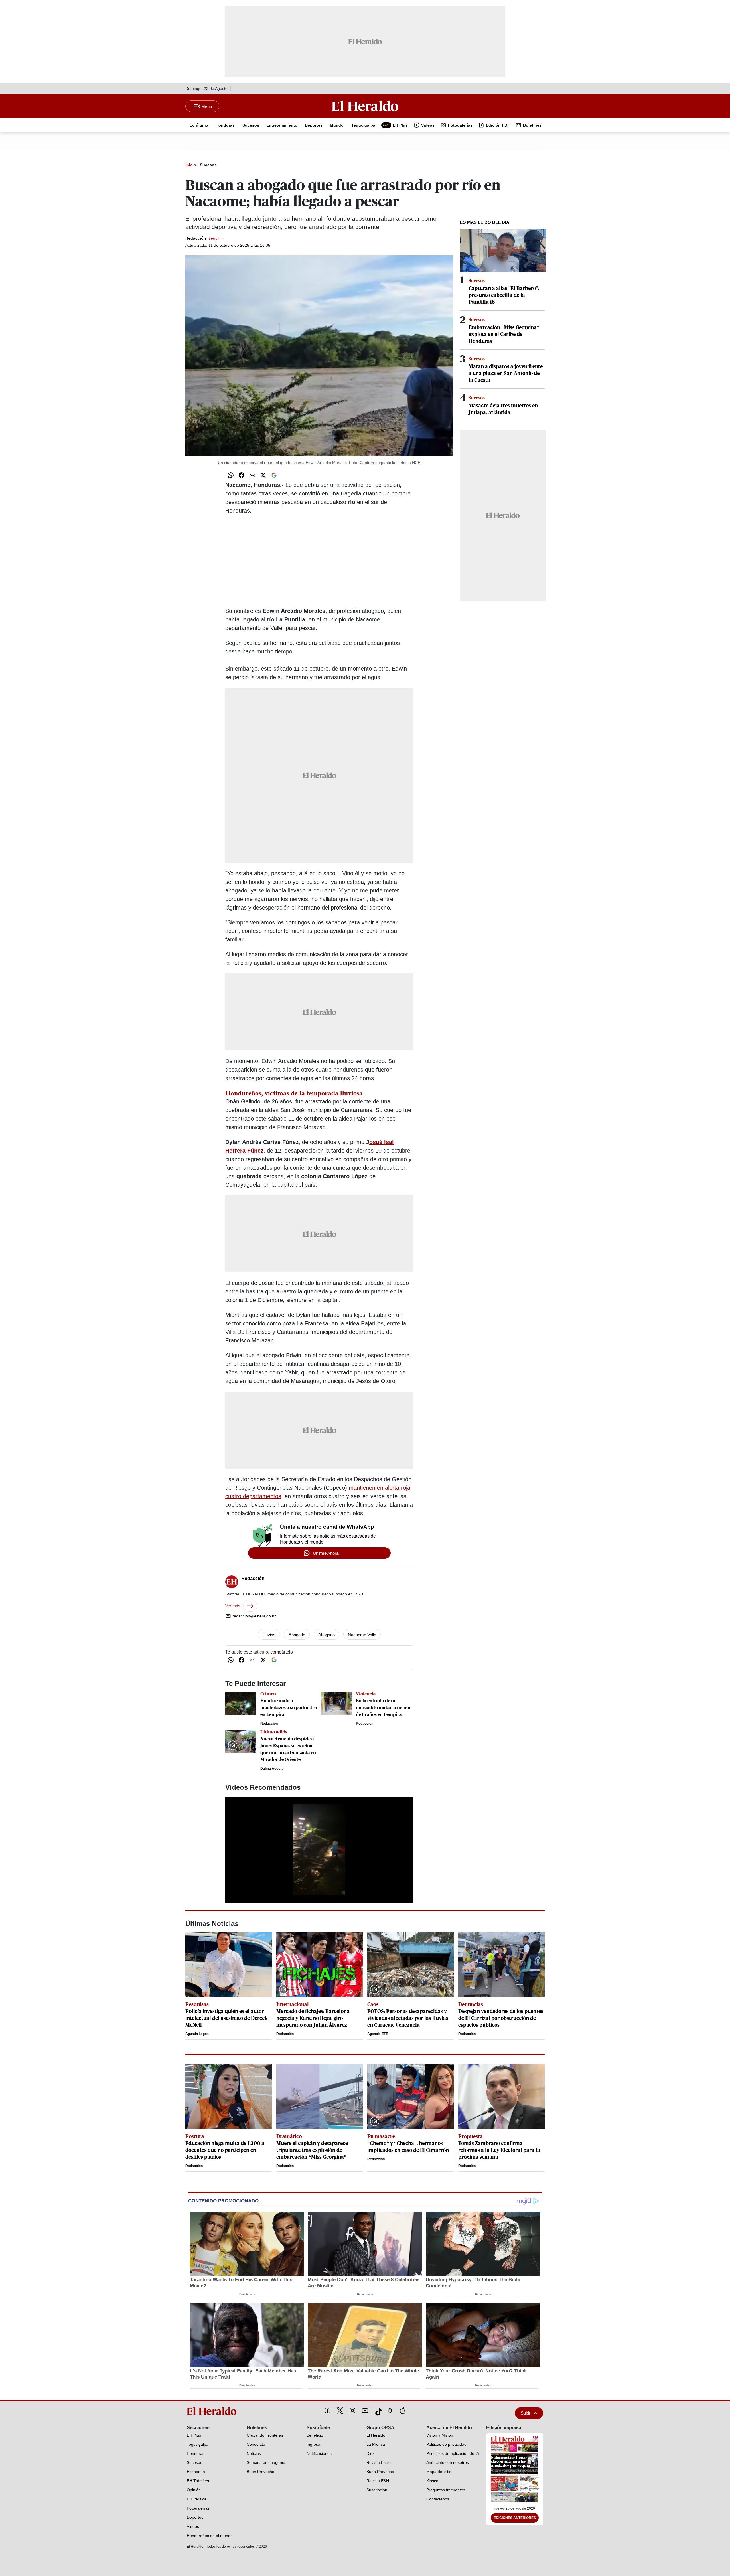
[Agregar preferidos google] (274, 475)
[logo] (214, 2411)
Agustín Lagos (197, 2034)
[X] (340, 2411)
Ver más (233, 1606)
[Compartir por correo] (252, 475)
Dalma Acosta (272, 1769)
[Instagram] (352, 2411)
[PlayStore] (390, 2411)
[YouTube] (365, 2411)
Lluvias (269, 1635)
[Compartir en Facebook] (242, 475)
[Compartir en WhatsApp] (231, 475)
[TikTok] (378, 2411)
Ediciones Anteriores (515, 2518)
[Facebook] (327, 2411)
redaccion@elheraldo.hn (255, 1616)
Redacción (204, 238)
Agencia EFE (378, 2034)
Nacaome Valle (362, 1635)
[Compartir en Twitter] (263, 475)
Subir (526, 2413)
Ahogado (327, 1635)
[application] (319, 1850)
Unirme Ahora (326, 1553)
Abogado (297, 1635)
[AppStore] (403, 2411)
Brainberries (247, 2294)
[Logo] (365, 106)
